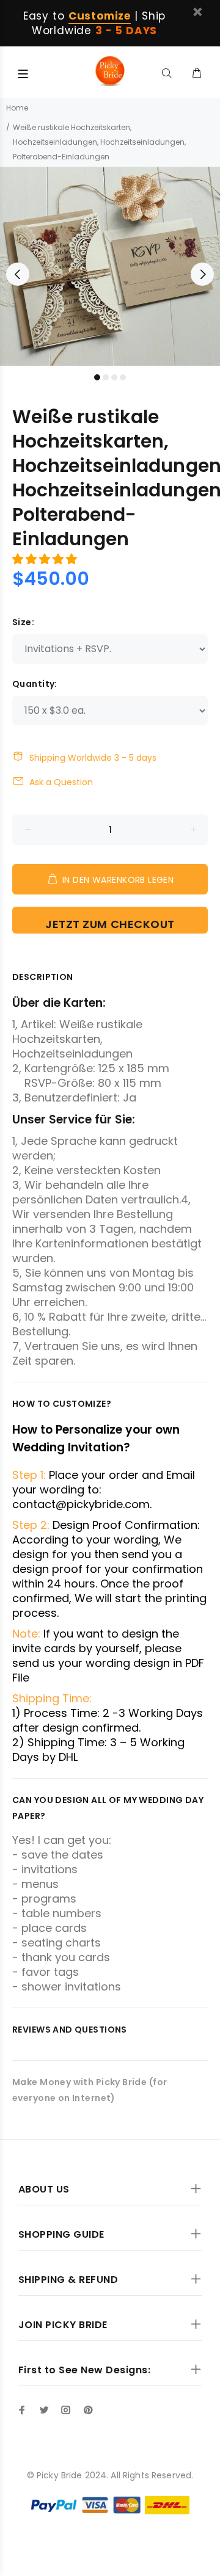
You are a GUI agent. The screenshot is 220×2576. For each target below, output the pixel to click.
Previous (18, 274)
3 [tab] (114, 377)
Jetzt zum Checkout (110, 924)
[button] (46, 559)
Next (202, 274)
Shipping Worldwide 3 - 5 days (93, 758)
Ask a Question (61, 782)
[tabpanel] (110, 266)
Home (17, 108)
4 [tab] (123, 377)
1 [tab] (97, 377)
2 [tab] (106, 377)
